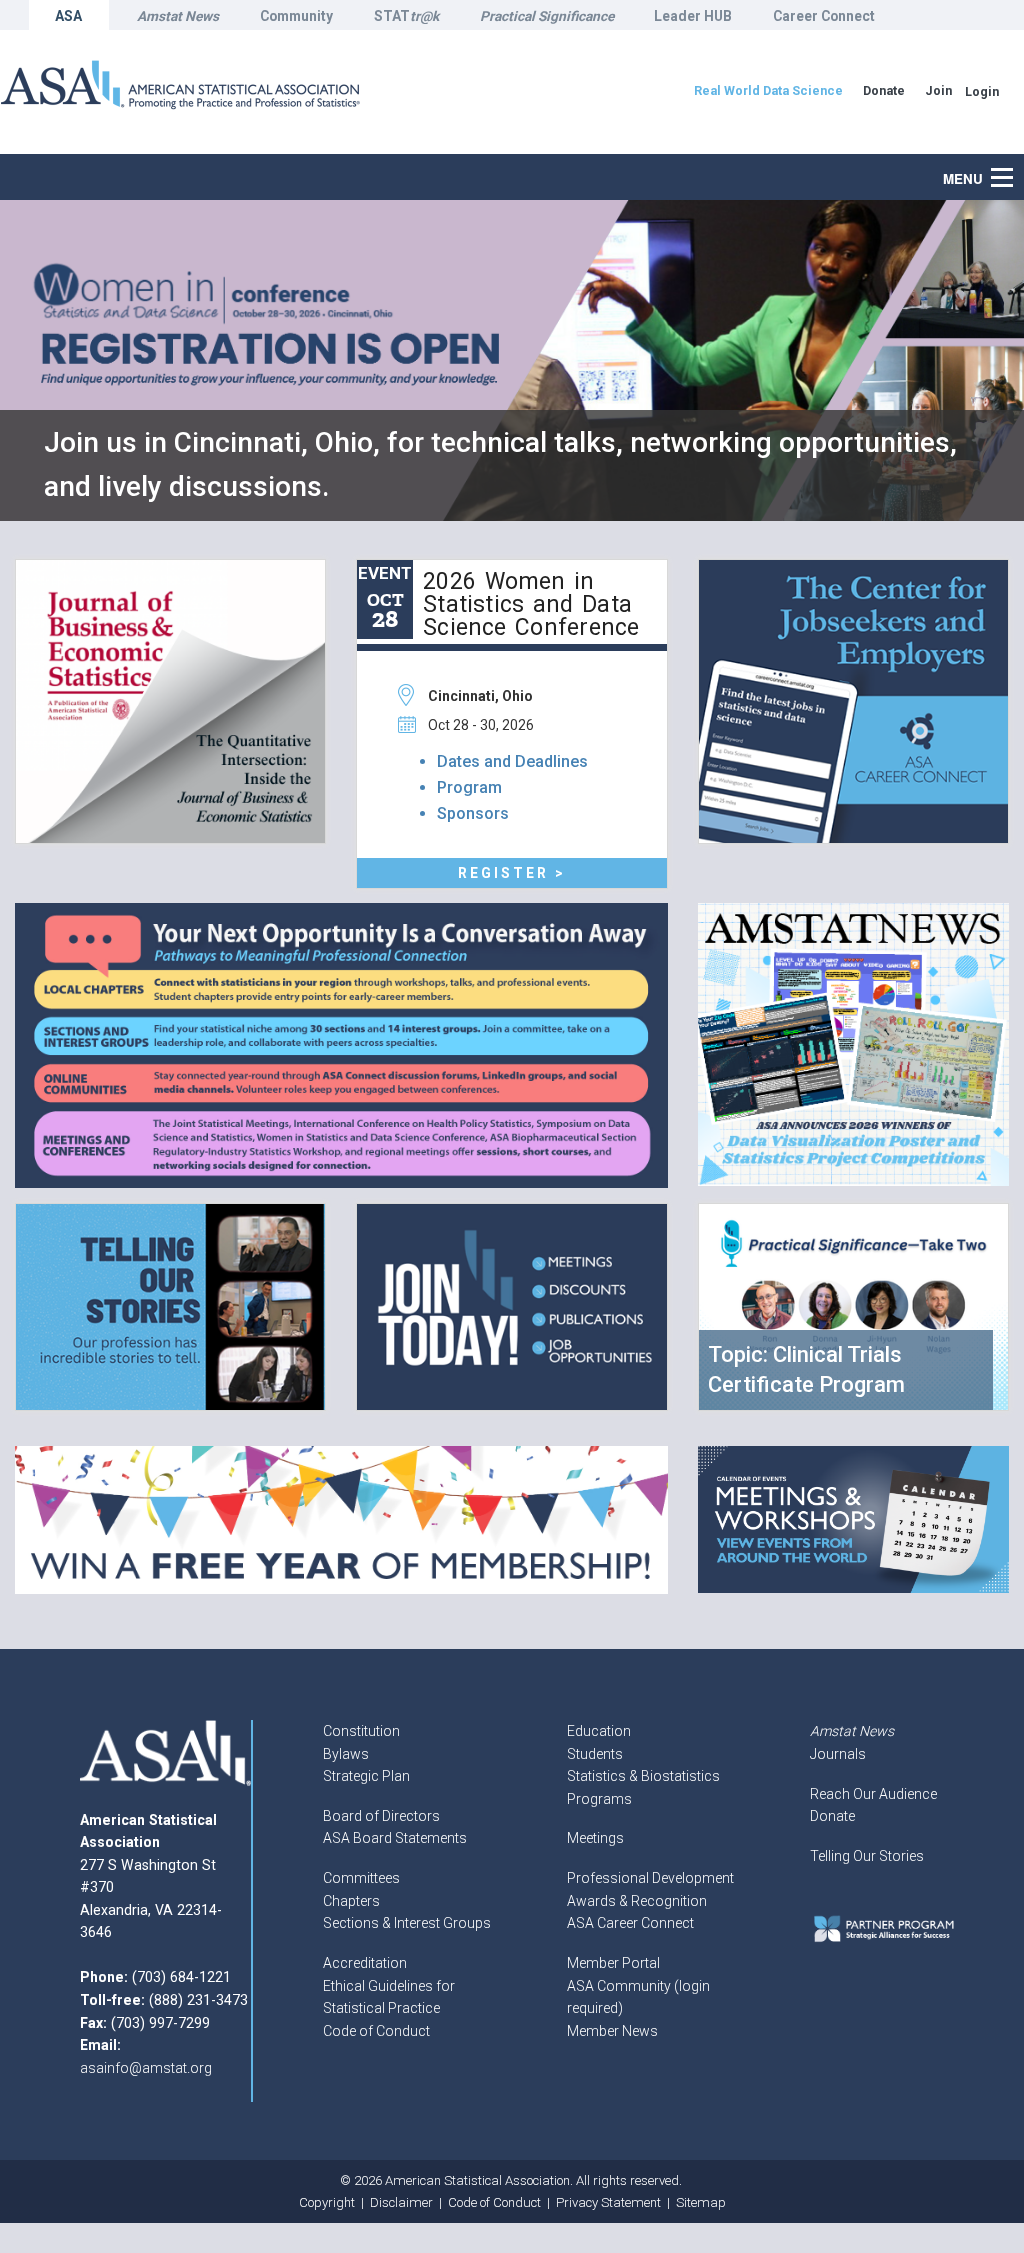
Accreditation (365, 1963)
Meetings (595, 1838)
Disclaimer (401, 2202)
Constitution (361, 1731)
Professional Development (650, 1878)
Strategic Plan (366, 1776)
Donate (832, 1816)
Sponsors (473, 813)
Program (469, 787)
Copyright (327, 2202)
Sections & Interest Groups (407, 1923)
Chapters (351, 1901)
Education (599, 1731)
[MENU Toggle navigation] (1013, 167)
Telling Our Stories (867, 1856)
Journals (838, 1754)
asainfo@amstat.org (146, 2068)
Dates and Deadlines (512, 761)
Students (595, 1754)
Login (982, 91)
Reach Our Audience (873, 1794)
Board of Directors (381, 1816)
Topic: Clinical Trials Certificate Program (806, 1370)
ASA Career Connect (630, 1923)
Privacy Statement (608, 2202)
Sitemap (701, 2202)
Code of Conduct (376, 2031)
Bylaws (346, 1754)
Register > (512, 873)
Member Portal (613, 1963)
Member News (612, 2031)
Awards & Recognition (637, 1901)
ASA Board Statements (395, 1838)
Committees (361, 1878)
